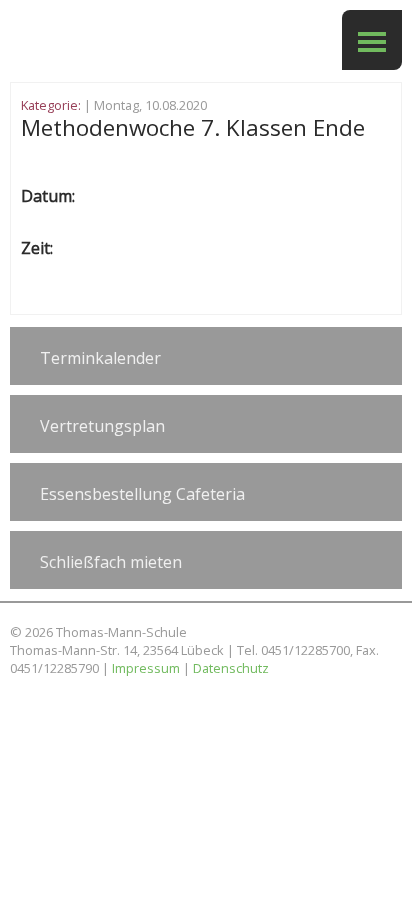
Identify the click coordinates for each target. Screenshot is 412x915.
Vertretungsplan (102, 426)
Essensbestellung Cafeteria (142, 494)
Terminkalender (100, 358)
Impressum (146, 668)
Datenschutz (231, 668)
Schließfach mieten (111, 562)
